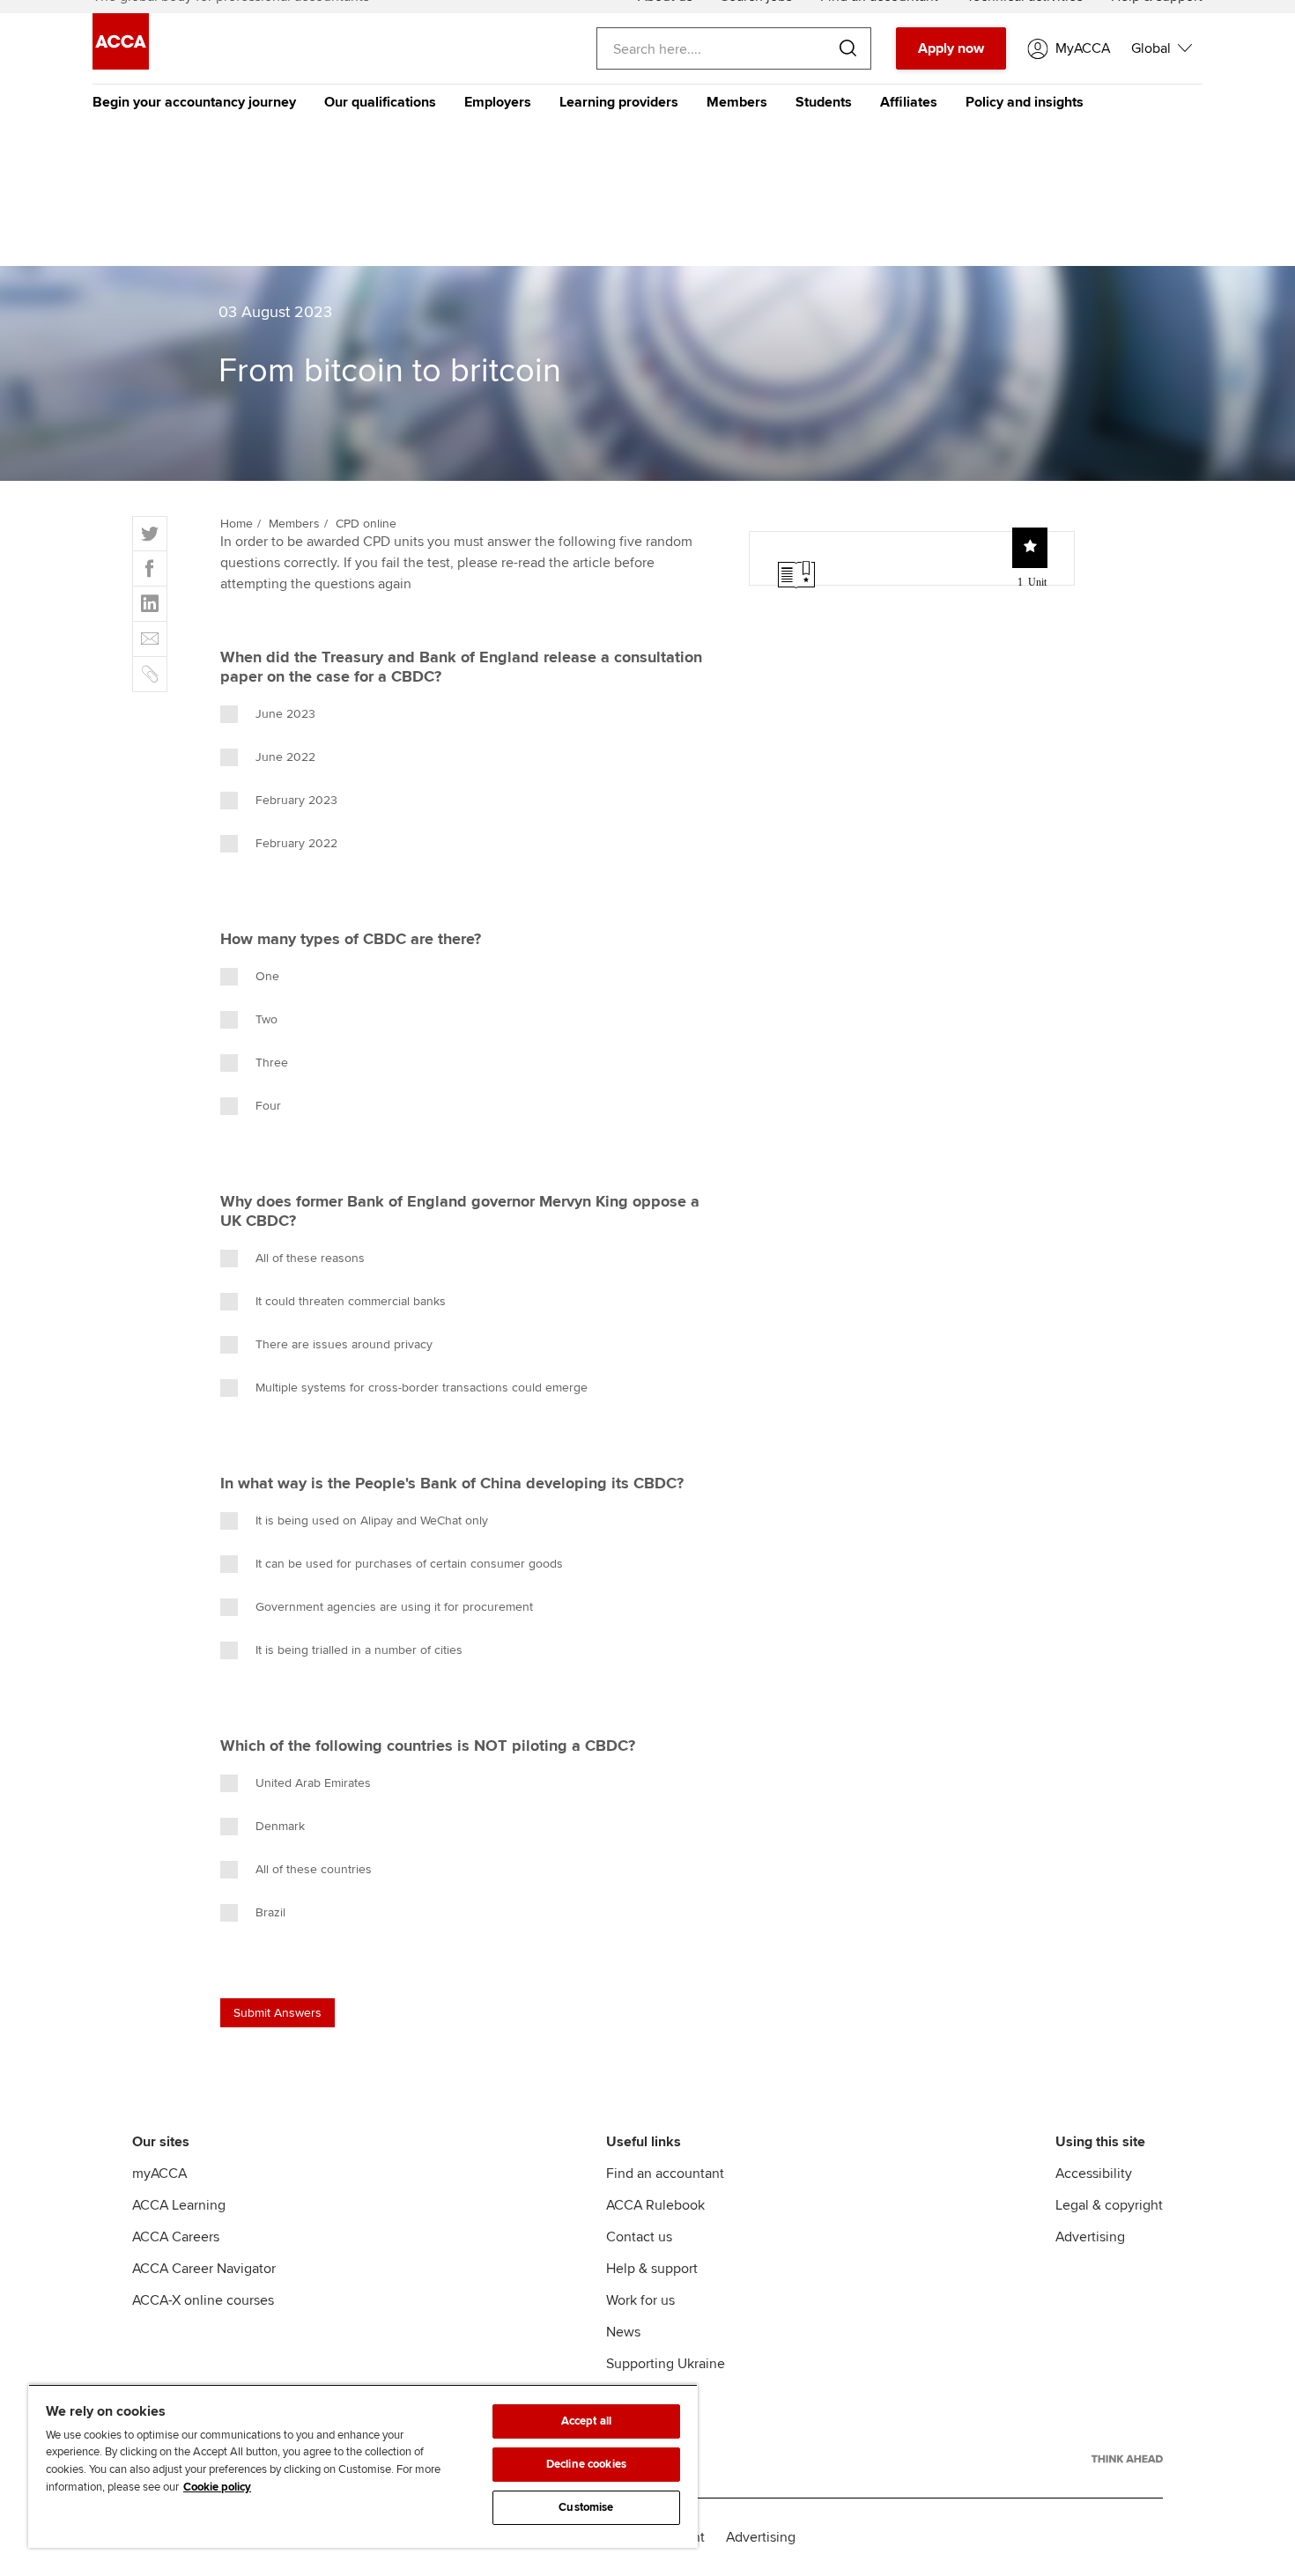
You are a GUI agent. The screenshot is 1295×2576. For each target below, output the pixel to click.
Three (272, 1063)
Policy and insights (1025, 102)
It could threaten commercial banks (351, 1301)
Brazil (270, 1912)
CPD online (366, 524)
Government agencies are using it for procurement (394, 1607)
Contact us (639, 2237)
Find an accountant (665, 2174)
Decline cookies (586, 2464)
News (623, 2332)
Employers (498, 102)
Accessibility (1094, 2174)
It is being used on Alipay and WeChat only (372, 1521)
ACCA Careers (176, 2237)
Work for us (640, 2300)
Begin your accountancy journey (194, 102)
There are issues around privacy (344, 1344)
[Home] (121, 65)
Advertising (1090, 2237)
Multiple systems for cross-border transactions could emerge (422, 1388)
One (267, 976)
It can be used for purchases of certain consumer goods (409, 1564)
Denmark (280, 1826)
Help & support (652, 2269)
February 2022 (296, 843)
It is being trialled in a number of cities (359, 1650)
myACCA (159, 2174)
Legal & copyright (1109, 2205)
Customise (586, 2507)
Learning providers (619, 102)
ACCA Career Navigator (204, 2269)
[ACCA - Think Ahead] (1127, 2459)
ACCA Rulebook (655, 2205)
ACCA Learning (179, 2205)
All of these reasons (310, 1258)
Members (737, 102)
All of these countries (314, 1869)
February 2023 (296, 800)
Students (824, 102)
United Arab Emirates (313, 1783)
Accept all (586, 2421)
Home (237, 524)
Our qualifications (380, 102)
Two (266, 1019)
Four (268, 1106)
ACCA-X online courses (203, 2300)
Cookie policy (217, 2487)
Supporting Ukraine (666, 2364)
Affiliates (909, 102)
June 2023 (285, 714)
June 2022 (285, 757)
